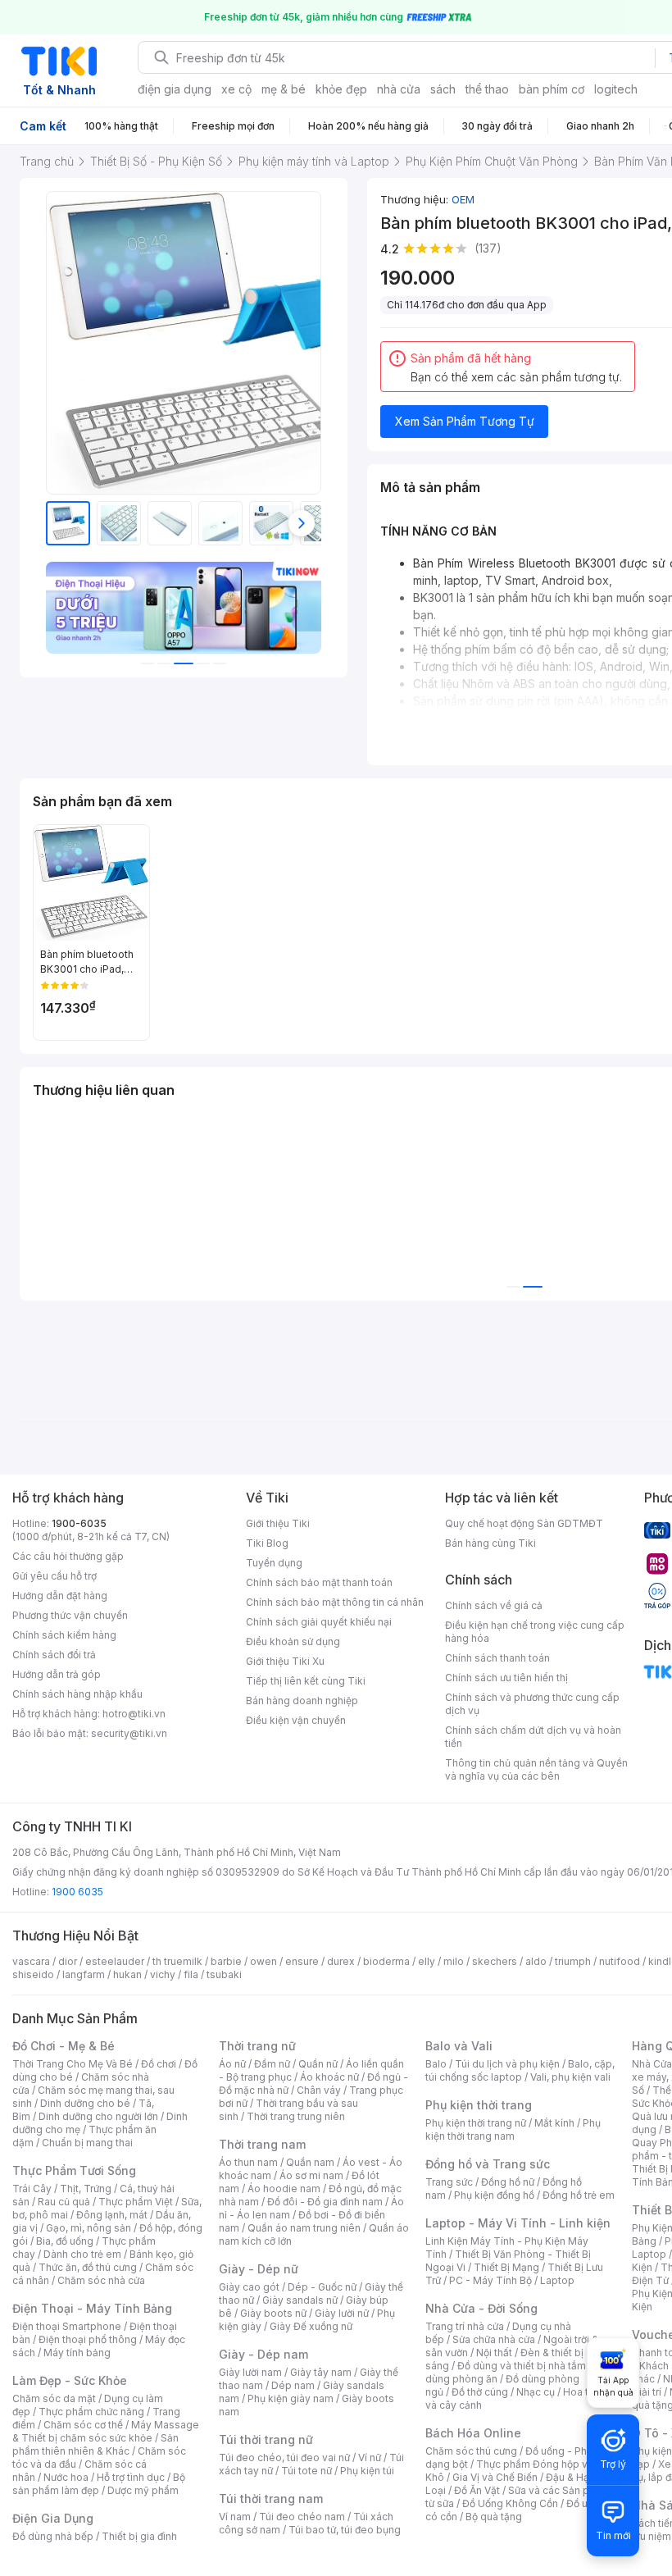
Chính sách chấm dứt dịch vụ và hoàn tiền (533, 1737)
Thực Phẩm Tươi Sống (74, 2170)
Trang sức (449, 2182)
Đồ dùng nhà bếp (53, 2536)
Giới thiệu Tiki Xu (285, 1661)
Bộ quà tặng (494, 2517)
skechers (495, 1961)
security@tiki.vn (129, 1733)
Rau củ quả (64, 2202)
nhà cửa (399, 89)
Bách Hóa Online (473, 2433)
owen (263, 1961)
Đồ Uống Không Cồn (510, 2503)
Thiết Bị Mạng (506, 2267)
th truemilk (177, 1961)
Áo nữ (232, 2064)
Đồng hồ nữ (508, 2182)
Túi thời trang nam (271, 2498)
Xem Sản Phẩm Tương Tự (465, 421)
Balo (436, 2064)
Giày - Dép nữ (259, 2269)
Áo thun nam (248, 2162)
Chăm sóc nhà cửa (101, 2280)
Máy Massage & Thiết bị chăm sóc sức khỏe (106, 2431)
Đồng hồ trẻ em (579, 2195)
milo (454, 1961)
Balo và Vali (459, 2046)
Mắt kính (554, 2123)
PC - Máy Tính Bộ (490, 2280)
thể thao (487, 89)
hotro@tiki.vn (134, 1714)
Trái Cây (32, 2188)
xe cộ (236, 89)
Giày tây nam (321, 2372)
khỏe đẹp (341, 89)
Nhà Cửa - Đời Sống (481, 2308)
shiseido (33, 1974)
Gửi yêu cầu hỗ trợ (54, 1576)
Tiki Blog (267, 1543)
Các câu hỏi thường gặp (68, 1556)
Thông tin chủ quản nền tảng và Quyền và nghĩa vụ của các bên (536, 1769)
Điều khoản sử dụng (293, 1641)
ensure (302, 1961)
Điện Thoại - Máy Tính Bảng (92, 2308)
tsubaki (224, 1974)
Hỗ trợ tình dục (131, 2477)
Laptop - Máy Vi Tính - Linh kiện (518, 2223)
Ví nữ (370, 2457)
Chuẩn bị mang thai (87, 2143)
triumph (573, 1961)
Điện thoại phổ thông (88, 2339)
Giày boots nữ (273, 2313)
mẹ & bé (284, 89)
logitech (616, 89)
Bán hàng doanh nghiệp (302, 1701)
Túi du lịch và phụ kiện (507, 2064)
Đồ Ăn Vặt (477, 2490)
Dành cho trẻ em (82, 2254)
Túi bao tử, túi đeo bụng (345, 2530)
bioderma (386, 1961)
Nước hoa (66, 2477)
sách (443, 89)
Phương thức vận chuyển (70, 1615)
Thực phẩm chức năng (91, 2412)
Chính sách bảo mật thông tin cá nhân (335, 1602)
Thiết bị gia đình (139, 2536)
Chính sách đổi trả (54, 1655)
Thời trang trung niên (296, 2116)
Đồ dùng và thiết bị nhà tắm (522, 2366)
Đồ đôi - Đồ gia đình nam (325, 2202)
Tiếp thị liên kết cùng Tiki (306, 1681)
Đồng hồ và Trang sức (488, 2164)
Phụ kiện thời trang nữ (476, 2123)
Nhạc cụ (536, 2392)
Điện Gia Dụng (53, 2518)
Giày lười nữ (342, 2313)
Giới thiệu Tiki (278, 1523)
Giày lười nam (250, 2372)
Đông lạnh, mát (112, 2215)
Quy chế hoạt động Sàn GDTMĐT (524, 1523)
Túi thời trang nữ (266, 2439)
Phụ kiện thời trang (479, 2105)
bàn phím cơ (552, 89)
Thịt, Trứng (86, 2188)
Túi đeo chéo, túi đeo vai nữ (284, 2457)
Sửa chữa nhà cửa (494, 2339)
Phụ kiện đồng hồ (494, 2195)
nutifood (620, 1961)
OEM (463, 199)
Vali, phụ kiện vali (570, 2077)
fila (191, 1974)
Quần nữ (318, 2064)
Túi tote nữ (306, 2471)
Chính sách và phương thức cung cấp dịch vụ (532, 1704)
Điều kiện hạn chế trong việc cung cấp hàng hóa (535, 1632)
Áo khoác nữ (329, 2077)
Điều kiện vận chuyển (296, 1720)
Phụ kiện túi (367, 2471)
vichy (163, 1974)
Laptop (557, 2280)
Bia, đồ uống (65, 2241)
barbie (226, 1961)
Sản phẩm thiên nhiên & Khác (95, 2444)
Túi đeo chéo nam (302, 2517)
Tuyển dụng (274, 1563)
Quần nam (310, 2162)
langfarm (84, 1974)
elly (427, 1961)
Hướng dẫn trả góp (57, 1674)
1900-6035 (79, 1523)
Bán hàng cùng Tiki (490, 1543)
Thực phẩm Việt (136, 2202)
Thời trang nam (262, 2144)
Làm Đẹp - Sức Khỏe (70, 2380)
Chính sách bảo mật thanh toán (319, 1582)
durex (341, 1961)
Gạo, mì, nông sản (89, 2228)
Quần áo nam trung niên (304, 2228)
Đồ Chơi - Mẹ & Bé (64, 2046)
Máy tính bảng (77, 2353)
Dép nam (293, 2385)
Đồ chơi (159, 2064)
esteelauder (115, 1961)
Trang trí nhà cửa (465, 2326)
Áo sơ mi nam (311, 2175)
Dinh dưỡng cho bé (85, 2103)
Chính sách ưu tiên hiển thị (506, 1678)
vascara (31, 1961)
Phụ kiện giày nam (291, 2398)
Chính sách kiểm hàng (64, 1635)
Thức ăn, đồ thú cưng (88, 2267)
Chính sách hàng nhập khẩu (77, 1694)
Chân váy (319, 2090)
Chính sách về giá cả (494, 1605)
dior (68, 1961)
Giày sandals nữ (300, 2300)
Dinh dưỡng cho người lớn (98, 2116)
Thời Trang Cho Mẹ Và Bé (73, 2064)
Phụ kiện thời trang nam (513, 2129)
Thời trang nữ (257, 2046)
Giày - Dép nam (263, 2354)
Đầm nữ (272, 2064)
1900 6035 (77, 1892)
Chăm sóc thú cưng (471, 2451)
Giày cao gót (249, 2287)
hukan (127, 1974)
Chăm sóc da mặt (54, 2398)
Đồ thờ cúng (480, 2392)
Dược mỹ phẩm (143, 2490)
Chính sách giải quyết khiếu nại (319, 1622)
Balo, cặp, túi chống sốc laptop (520, 2070)
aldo (536, 1961)
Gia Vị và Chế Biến (495, 2477)
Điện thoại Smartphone (67, 2326)
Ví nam (235, 2517)
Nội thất (494, 2353)
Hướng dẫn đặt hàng (60, 1596)
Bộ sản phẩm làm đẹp (99, 2484)
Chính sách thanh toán (497, 1658)
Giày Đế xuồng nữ (311, 2326)
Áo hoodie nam (284, 2188)
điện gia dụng (175, 89)
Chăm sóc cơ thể (83, 2425)
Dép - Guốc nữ (322, 2287)
